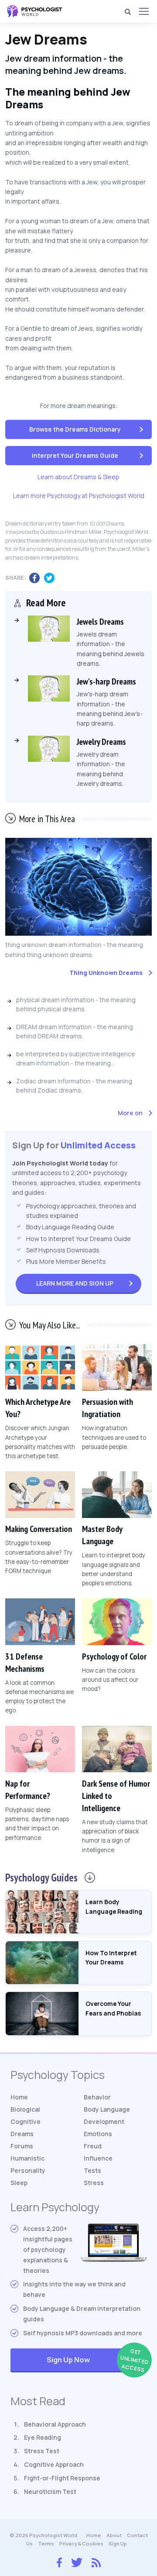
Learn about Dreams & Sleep (78, 477)
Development (104, 2121)
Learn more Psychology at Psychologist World (79, 496)
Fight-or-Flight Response (62, 2478)
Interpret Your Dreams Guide (75, 455)
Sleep (19, 2183)
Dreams (22, 2134)
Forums (22, 2146)
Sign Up (75, 1283)
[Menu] (143, 11)
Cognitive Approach (54, 2464)
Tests (92, 2170)
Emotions (98, 2134)
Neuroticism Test (50, 2491)
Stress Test (42, 2451)
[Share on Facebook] (37, 578)
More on (130, 1113)
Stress (94, 2183)
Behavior (97, 2097)
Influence (98, 2158)
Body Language (107, 2109)
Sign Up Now (97, 2360)
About (114, 2535)
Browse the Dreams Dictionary (75, 429)
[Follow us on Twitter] (77, 2561)
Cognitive (26, 2121)
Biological (25, 2109)
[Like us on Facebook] (59, 2560)
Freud (93, 2146)
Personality (28, 2170)
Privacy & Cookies (81, 2543)
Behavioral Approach (55, 2424)
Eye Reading (43, 2437)
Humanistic (27, 2158)
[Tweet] (51, 578)
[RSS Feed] (96, 2561)
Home (19, 2097)
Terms (46, 2543)
